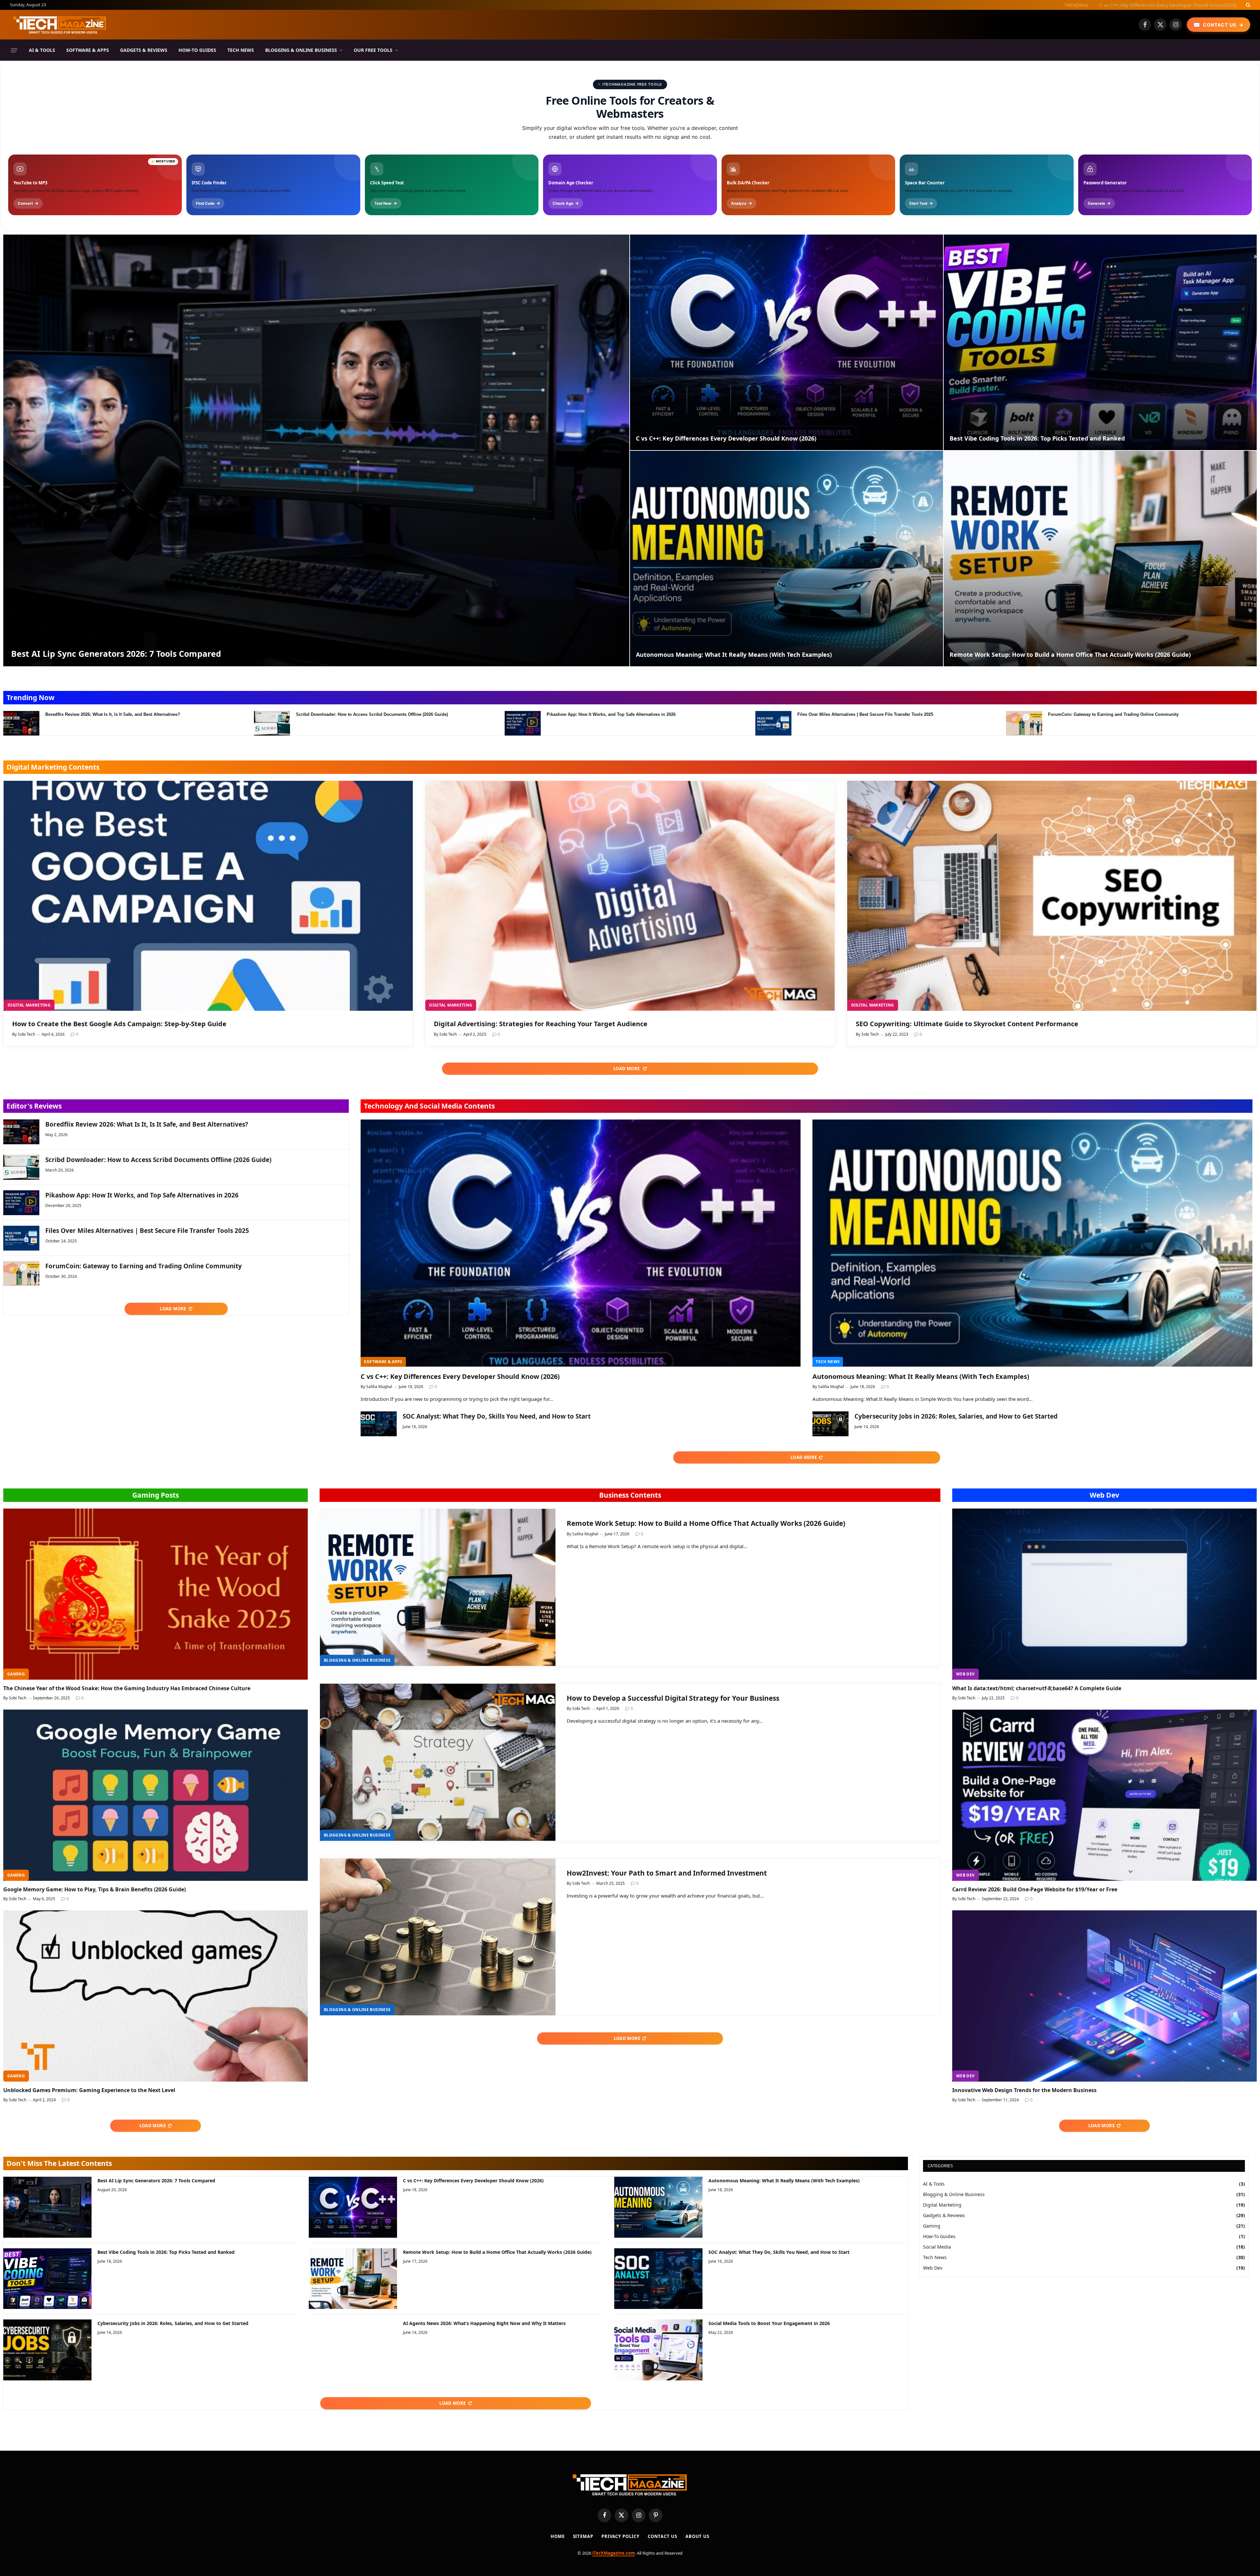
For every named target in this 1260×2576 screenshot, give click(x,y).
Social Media (937, 2247)
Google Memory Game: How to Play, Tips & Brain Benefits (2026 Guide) (94, 1890)
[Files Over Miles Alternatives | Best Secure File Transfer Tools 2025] (773, 723)
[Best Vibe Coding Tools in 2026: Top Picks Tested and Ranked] (1100, 342)
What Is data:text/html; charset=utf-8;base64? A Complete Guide (1037, 1688)
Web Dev (1104, 1495)
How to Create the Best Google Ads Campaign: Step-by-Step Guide (119, 1024)
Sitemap (583, 2536)
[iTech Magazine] (60, 25)
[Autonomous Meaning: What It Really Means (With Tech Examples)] (787, 559)
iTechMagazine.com (614, 2553)
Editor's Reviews (34, 1106)
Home (558, 2536)
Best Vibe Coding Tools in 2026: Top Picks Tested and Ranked (1170, 5)
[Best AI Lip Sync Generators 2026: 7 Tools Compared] (316, 450)
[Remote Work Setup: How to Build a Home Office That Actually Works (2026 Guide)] (1100, 559)
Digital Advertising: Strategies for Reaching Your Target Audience (541, 1024)
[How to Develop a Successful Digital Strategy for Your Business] (438, 1762)
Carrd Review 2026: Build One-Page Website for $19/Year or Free (1035, 1890)
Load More (627, 1069)
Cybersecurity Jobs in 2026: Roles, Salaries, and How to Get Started (956, 1416)
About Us (697, 2536)
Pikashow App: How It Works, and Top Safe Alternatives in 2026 (611, 714)
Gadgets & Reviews (144, 50)
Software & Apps (88, 50)
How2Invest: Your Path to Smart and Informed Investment (667, 1873)
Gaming (16, 1674)
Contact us (662, 2536)
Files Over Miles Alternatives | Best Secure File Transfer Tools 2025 (865, 714)
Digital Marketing (29, 1005)
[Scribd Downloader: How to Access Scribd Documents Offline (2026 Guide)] (272, 723)
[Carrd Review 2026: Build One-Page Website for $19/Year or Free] (1104, 1795)
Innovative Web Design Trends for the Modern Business (1024, 2090)
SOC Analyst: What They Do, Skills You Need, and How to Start (497, 1416)
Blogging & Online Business (301, 50)
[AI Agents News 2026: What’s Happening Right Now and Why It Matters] (353, 2350)
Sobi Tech (26, 1034)
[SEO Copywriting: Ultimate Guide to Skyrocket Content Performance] (1052, 896)
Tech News (241, 50)
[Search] (1247, 5)
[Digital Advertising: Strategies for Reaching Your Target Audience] (630, 896)
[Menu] (14, 50)
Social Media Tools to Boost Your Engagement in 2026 (769, 2323)
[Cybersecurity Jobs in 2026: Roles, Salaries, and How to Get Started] (830, 1424)
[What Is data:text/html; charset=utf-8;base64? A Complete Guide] (1104, 1594)
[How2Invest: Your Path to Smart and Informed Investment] (438, 1937)
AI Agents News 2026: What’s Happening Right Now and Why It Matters (484, 2323)
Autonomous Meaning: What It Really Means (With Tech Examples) (734, 655)
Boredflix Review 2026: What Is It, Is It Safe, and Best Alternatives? (113, 714)
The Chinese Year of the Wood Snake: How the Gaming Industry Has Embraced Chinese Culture (127, 1688)
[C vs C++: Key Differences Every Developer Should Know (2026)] (787, 342)
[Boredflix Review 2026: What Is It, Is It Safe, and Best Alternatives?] (21, 723)
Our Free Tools (373, 50)
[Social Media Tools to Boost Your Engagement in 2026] (658, 2350)
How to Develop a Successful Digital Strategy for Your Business (673, 1698)
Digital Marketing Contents (53, 767)
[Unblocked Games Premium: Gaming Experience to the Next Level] (156, 1996)
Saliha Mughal (379, 1387)
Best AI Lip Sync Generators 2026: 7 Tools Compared (116, 654)
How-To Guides (197, 50)
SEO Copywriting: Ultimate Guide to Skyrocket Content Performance (967, 1024)
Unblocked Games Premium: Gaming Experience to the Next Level (89, 2090)
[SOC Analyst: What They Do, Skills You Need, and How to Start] (379, 1424)
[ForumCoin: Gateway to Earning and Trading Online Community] (1024, 723)
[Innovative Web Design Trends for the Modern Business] (1104, 1996)
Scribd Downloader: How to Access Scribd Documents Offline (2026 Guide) (372, 714)
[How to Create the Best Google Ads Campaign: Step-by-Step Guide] (208, 896)
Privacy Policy (620, 2536)
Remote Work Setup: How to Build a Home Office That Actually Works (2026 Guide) (1070, 655)
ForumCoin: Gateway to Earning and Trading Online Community (1113, 714)
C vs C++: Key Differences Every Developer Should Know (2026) (726, 438)
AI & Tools (42, 50)
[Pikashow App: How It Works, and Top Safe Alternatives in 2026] (523, 723)
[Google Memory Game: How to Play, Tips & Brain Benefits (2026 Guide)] (156, 1795)
